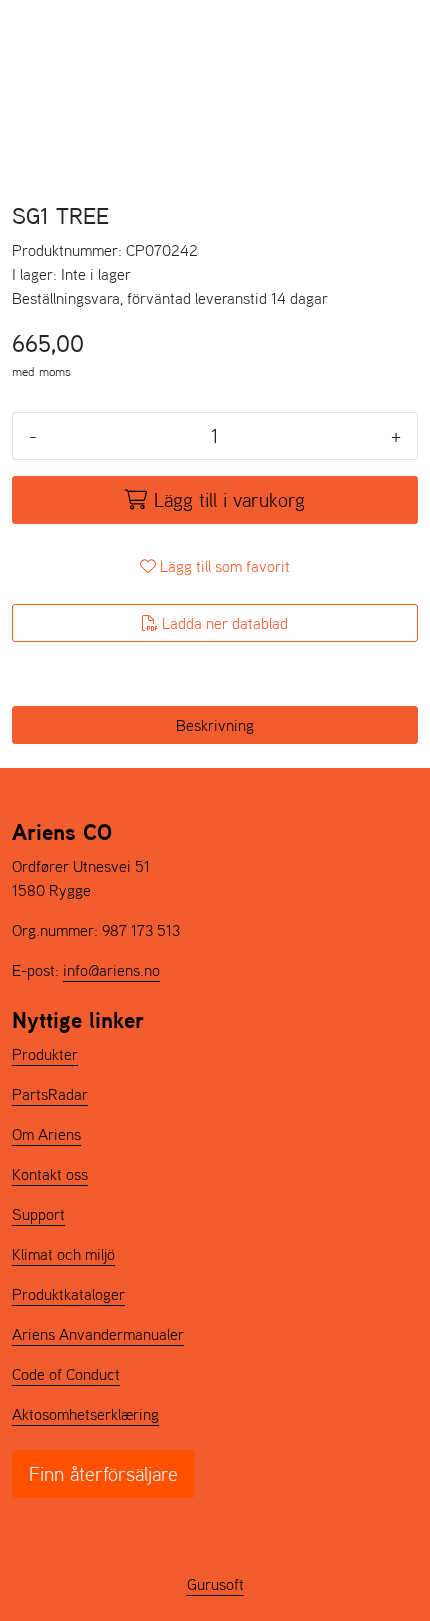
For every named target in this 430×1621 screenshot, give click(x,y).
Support (38, 1214)
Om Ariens (46, 1134)
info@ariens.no (111, 970)
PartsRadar (50, 1094)
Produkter (45, 1054)
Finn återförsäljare (103, 1474)
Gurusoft (215, 1584)
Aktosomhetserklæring (85, 1414)
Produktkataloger (68, 1294)
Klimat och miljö (63, 1254)
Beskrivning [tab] (215, 725)
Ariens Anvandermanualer (98, 1334)
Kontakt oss (50, 1174)
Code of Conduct (66, 1374)
